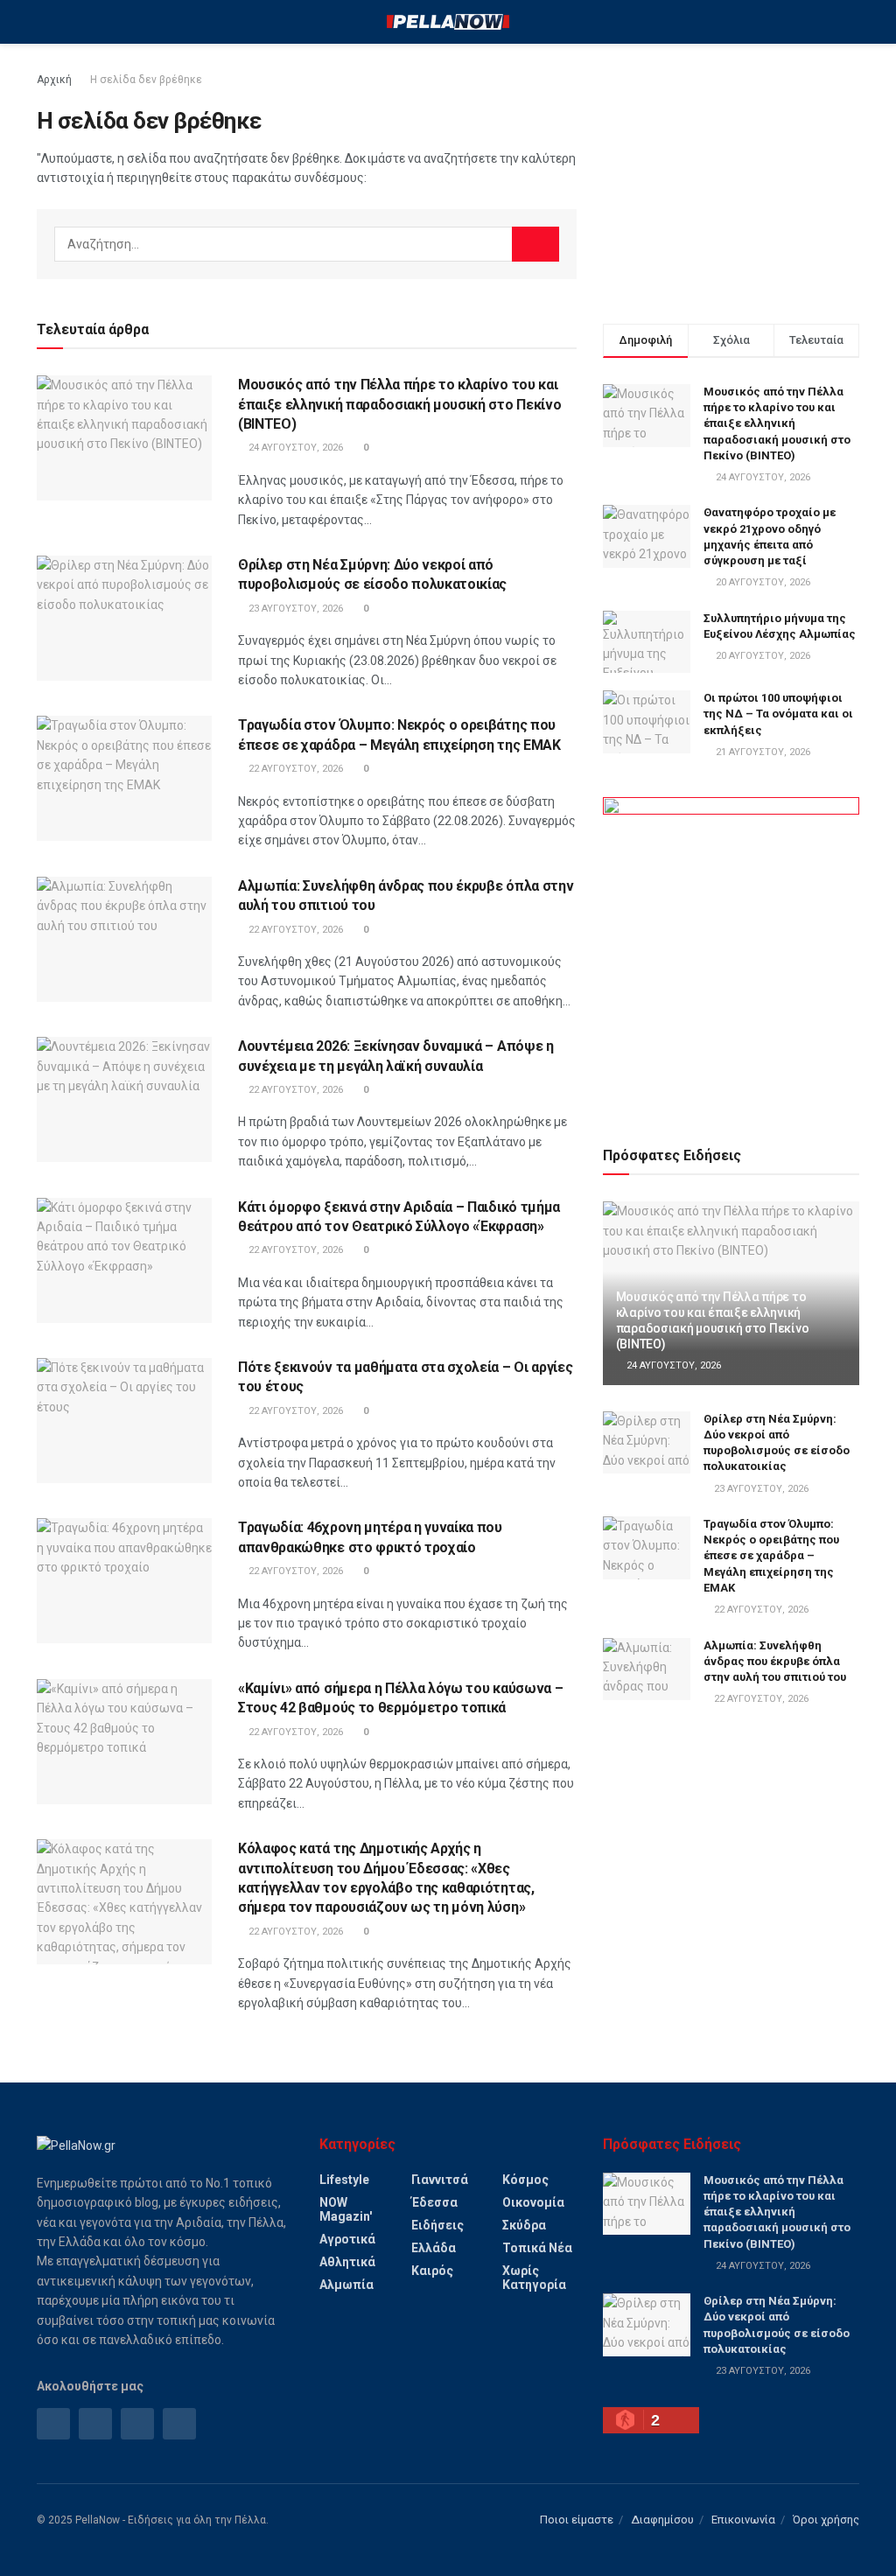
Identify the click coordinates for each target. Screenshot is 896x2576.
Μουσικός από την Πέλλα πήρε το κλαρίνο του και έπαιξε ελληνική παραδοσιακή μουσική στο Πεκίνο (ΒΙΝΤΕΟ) (399, 404)
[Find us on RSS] (137, 2424)
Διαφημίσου (662, 2520)
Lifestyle (344, 2180)
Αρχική (54, 80)
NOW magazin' (346, 2209)
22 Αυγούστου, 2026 (294, 769)
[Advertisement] (731, 179)
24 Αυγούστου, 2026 (294, 448)
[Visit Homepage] (448, 22)
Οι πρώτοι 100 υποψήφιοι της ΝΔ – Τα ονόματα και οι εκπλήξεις (778, 714)
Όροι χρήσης (826, 2520)
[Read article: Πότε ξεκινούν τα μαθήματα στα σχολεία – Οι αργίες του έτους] (124, 1421)
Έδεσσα (434, 2202)
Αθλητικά (347, 2262)
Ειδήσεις (437, 2225)
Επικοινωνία (743, 2520)
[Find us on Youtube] (179, 2424)
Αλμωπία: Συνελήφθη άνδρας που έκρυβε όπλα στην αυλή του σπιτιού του (775, 1661)
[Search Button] (852, 22)
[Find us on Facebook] (53, 2424)
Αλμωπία (346, 2285)
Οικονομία (533, 2202)
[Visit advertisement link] (731, 951)
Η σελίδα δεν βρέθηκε (146, 80)
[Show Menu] (44, 22)
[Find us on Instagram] (95, 2424)
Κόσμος (525, 2180)
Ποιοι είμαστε (577, 2520)
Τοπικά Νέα (537, 2248)
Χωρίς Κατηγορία (534, 2278)
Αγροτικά (347, 2239)
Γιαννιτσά (440, 2180)
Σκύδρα (524, 2225)
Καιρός (432, 2271)
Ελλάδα (434, 2248)
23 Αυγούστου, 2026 (294, 609)
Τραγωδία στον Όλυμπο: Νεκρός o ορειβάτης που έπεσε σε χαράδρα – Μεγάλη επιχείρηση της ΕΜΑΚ (771, 1556)
